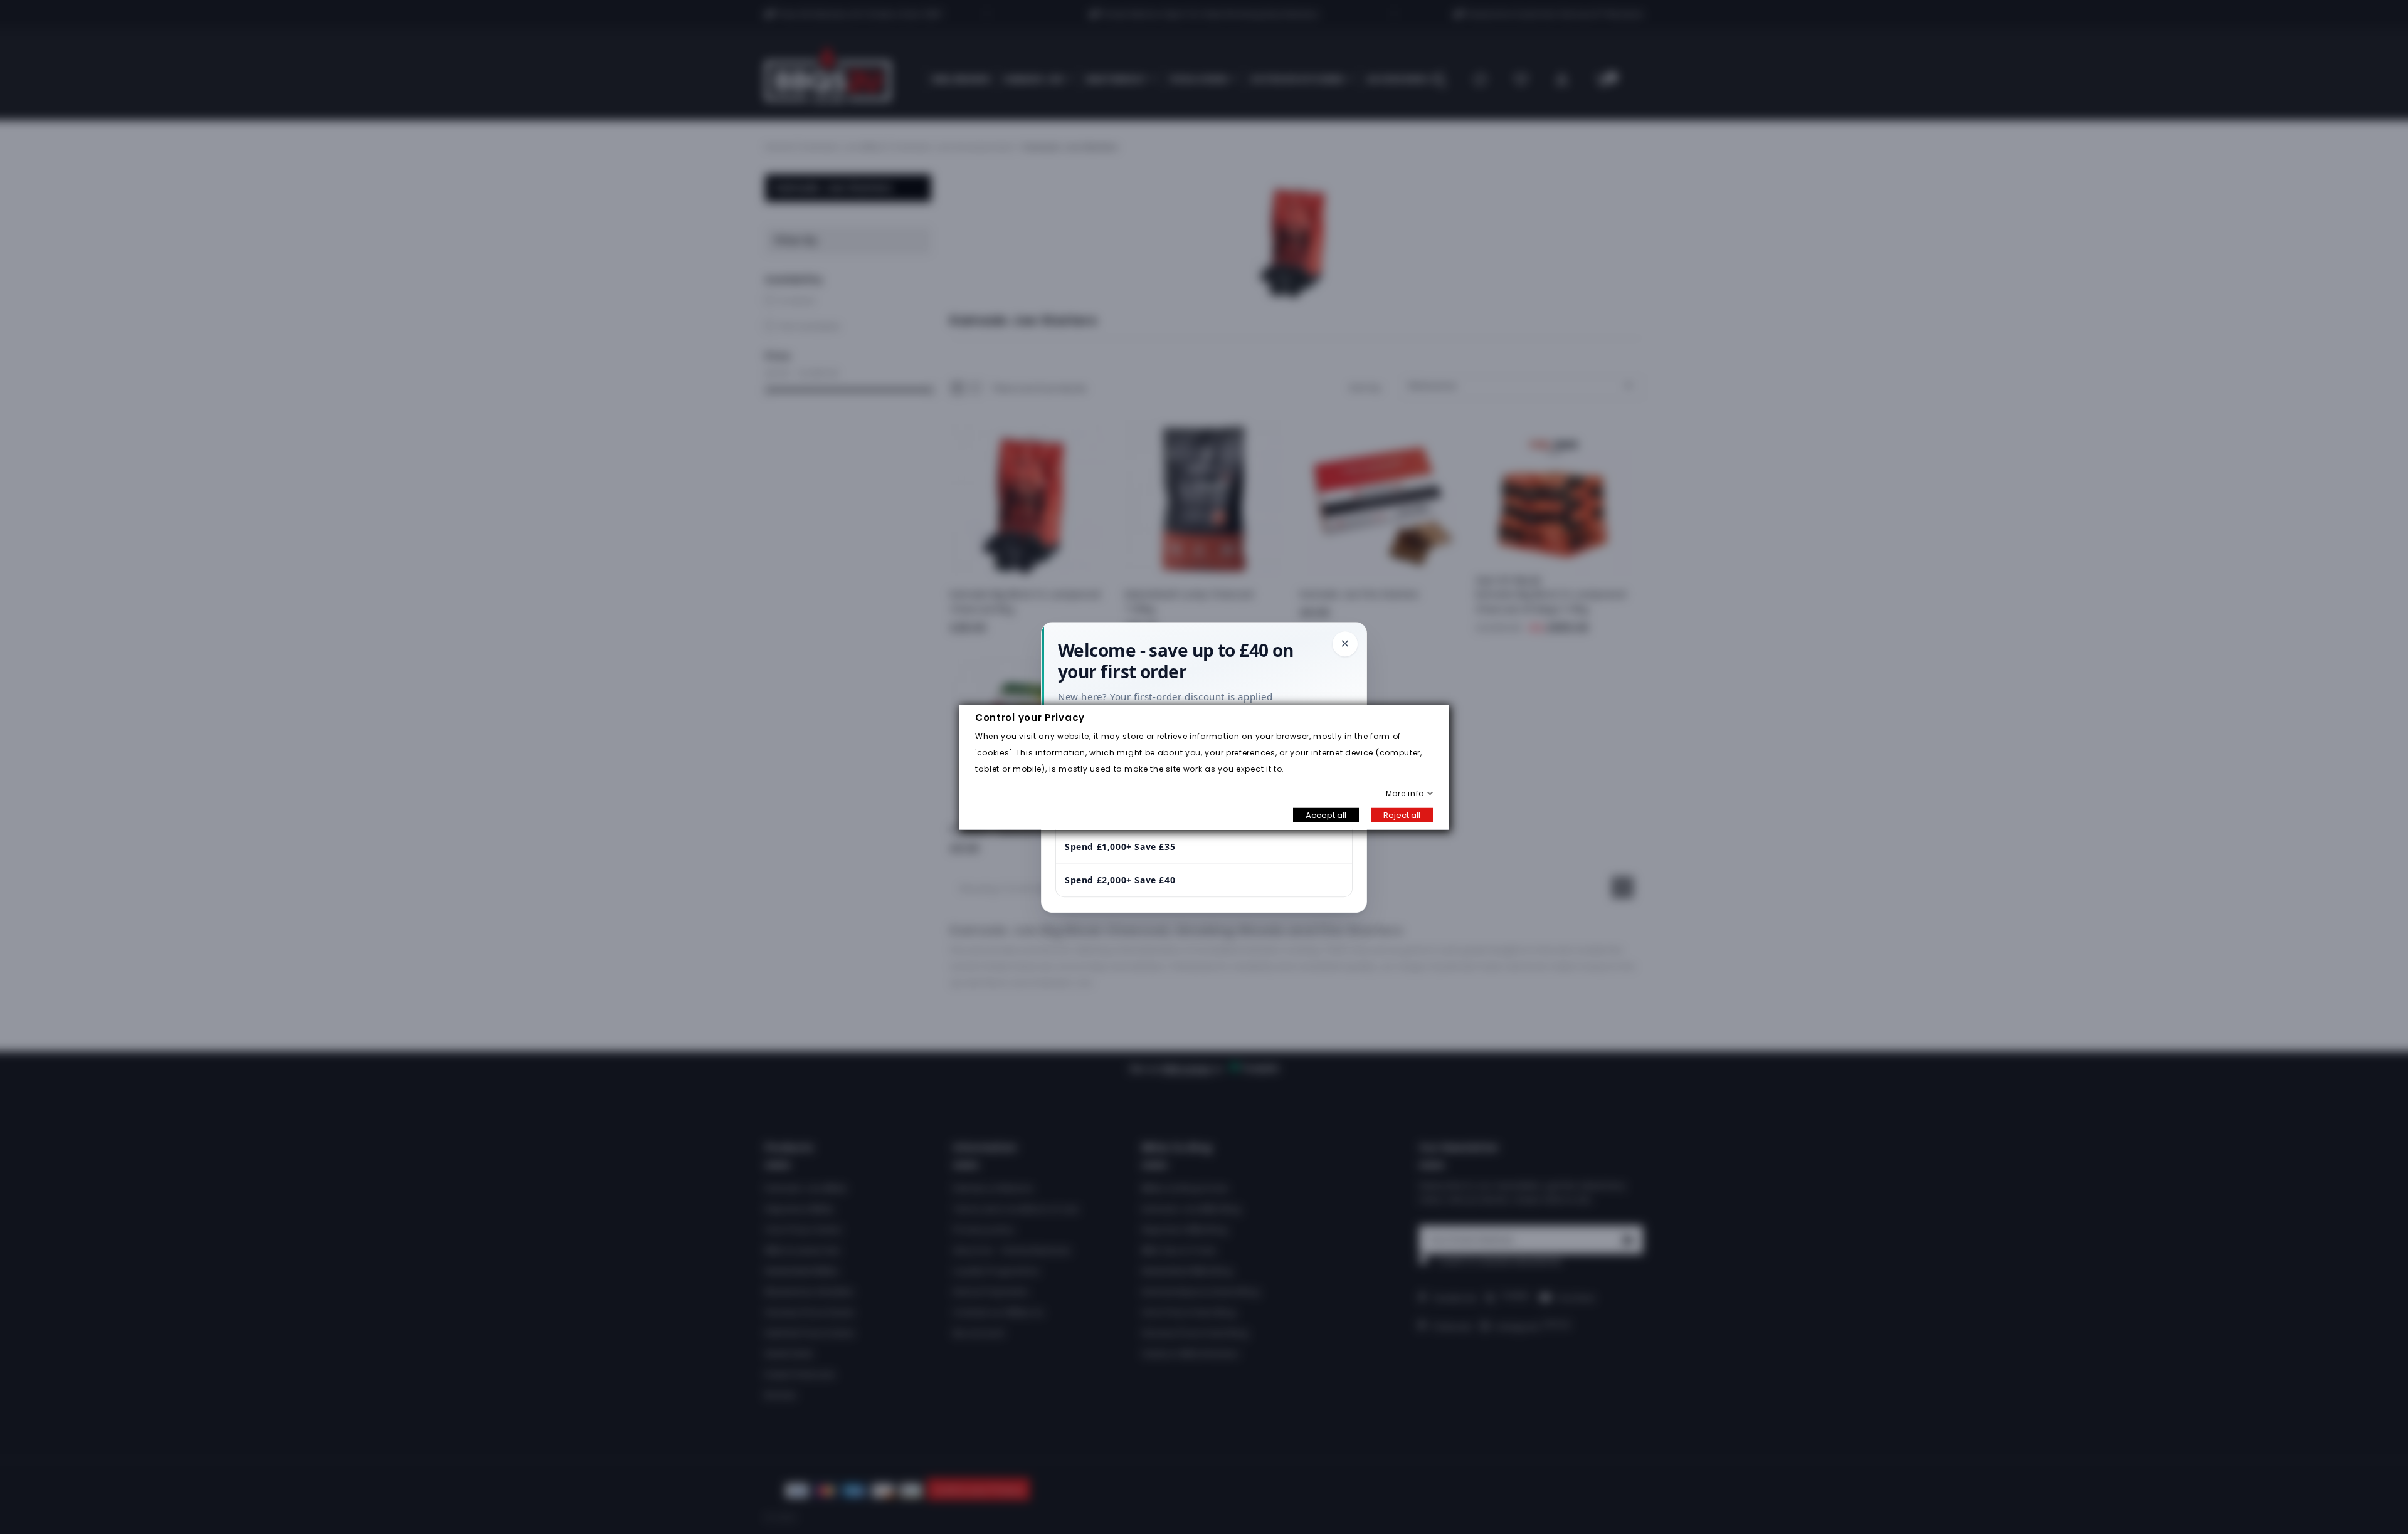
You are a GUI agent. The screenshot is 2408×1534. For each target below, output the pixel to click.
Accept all (1326, 815)
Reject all (1402, 815)
